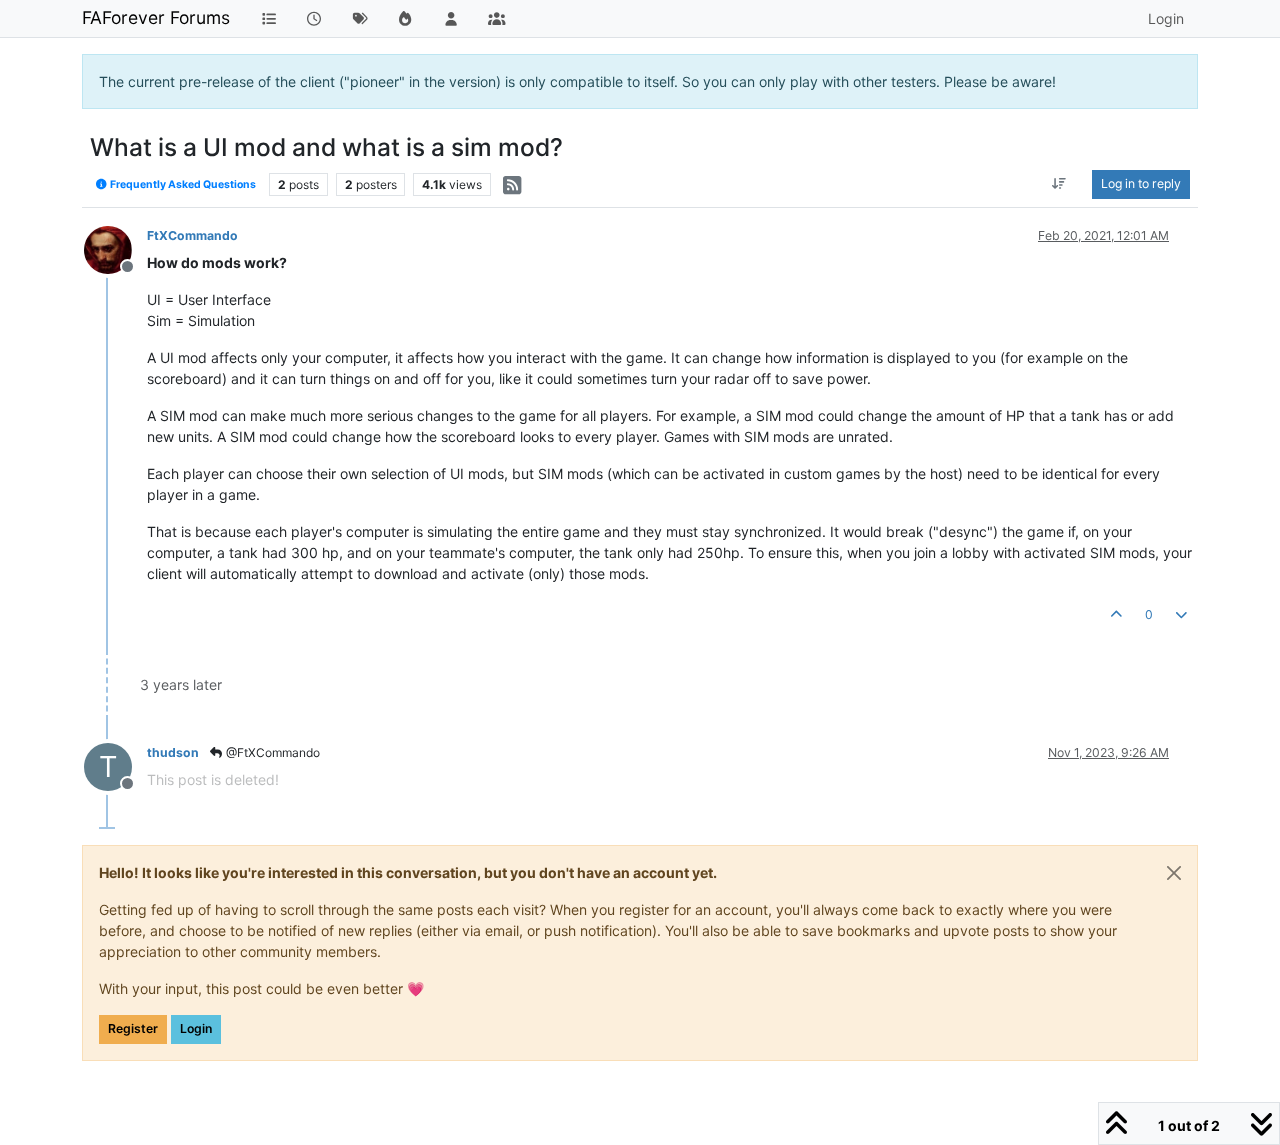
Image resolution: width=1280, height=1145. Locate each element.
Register (133, 1028)
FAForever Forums (156, 17)
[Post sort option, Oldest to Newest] (1059, 184)
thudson (173, 752)
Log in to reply (1141, 183)
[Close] (1174, 873)
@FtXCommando (271, 752)
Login (196, 1028)
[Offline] (115, 248)
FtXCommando (192, 235)
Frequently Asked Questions (182, 184)
